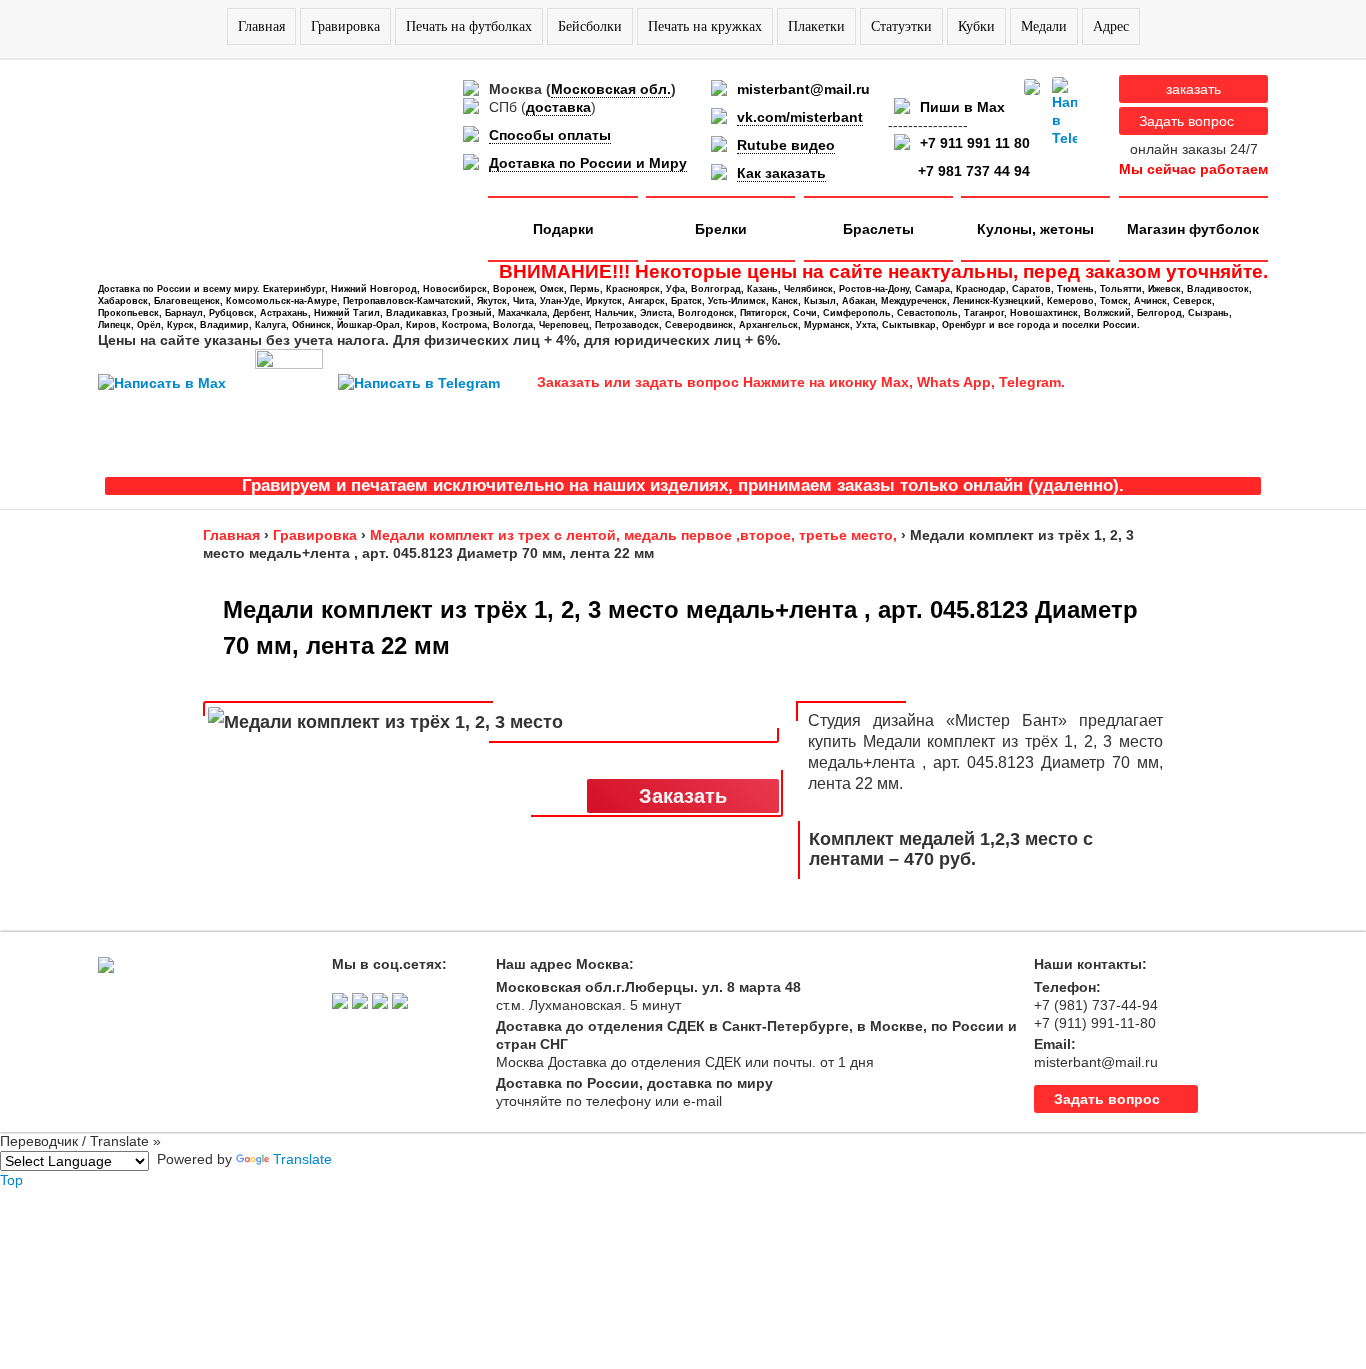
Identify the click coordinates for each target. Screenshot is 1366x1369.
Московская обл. (611, 89)
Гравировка (345, 26)
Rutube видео (786, 145)
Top (11, 1180)
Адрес (1111, 26)
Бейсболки (590, 26)
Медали (1044, 26)
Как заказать (781, 173)
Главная (261, 26)
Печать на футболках (469, 26)
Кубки (976, 26)
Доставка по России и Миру (588, 163)
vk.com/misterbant (800, 117)
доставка (558, 107)
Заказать (683, 796)
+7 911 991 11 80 (975, 143)
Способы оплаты (550, 135)
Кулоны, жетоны (1035, 229)
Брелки (721, 229)
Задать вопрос (1186, 121)
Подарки (563, 229)
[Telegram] (1064, 112)
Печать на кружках (705, 26)
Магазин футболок (1193, 229)
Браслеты (878, 229)
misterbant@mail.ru (803, 89)
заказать (1193, 89)
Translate (302, 1159)
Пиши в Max (962, 107)
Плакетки (816, 26)
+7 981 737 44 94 (974, 171)
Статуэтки (901, 26)
